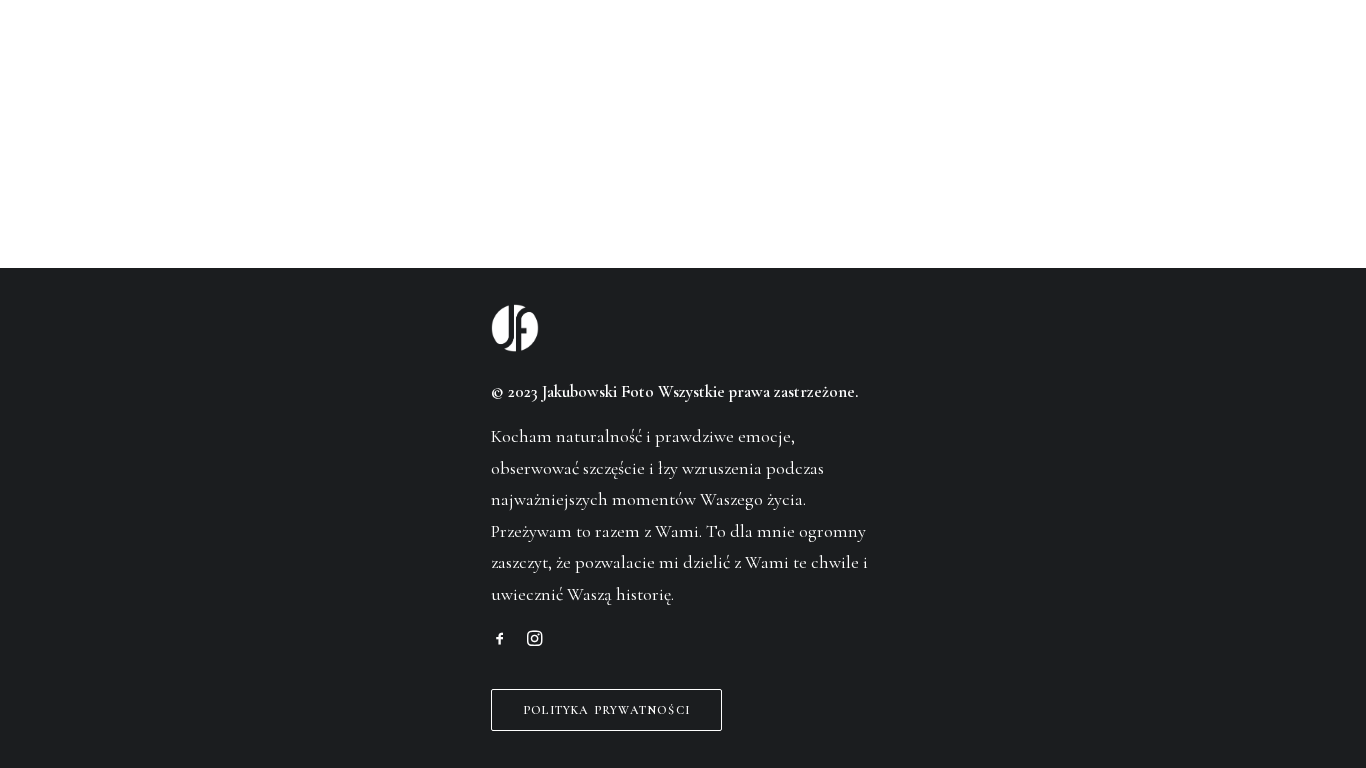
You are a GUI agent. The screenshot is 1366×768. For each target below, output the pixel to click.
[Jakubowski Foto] (682, 63)
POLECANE (550, 64)
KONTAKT (1020, 64)
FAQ (782, 64)
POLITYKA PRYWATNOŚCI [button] (606, 710)
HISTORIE (314, 64)
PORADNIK (887, 64)
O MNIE (430, 64)
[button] (500, 640)
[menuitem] (314, 63)
